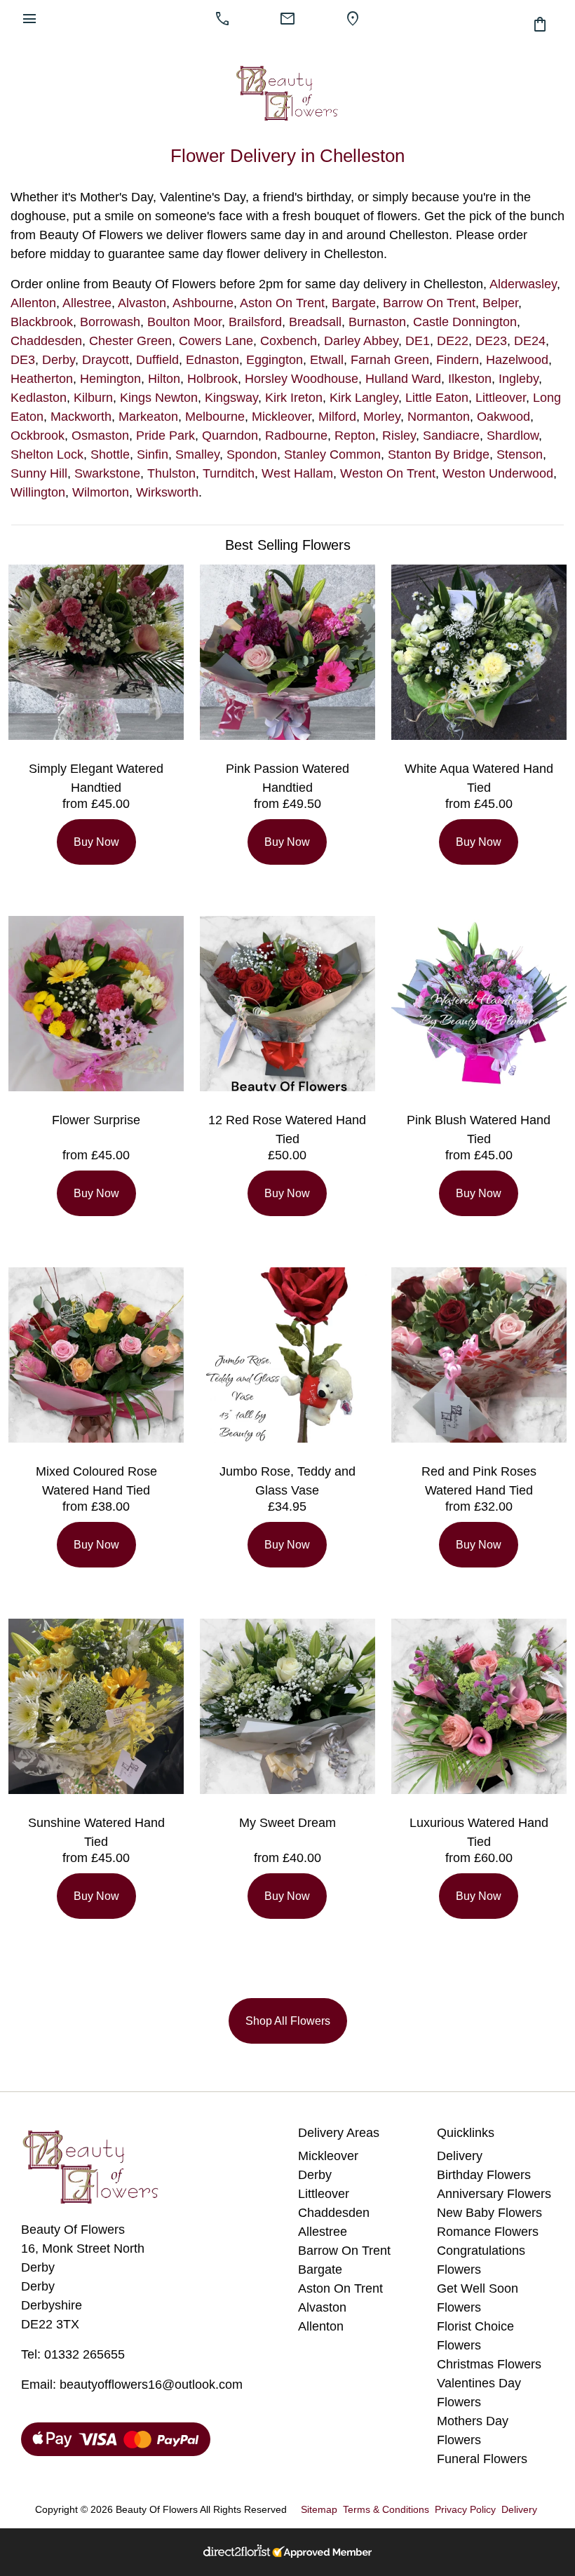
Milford (337, 417)
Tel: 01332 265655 (73, 2354)
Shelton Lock (47, 454)
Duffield (157, 360)
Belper (500, 303)
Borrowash (110, 322)
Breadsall (315, 322)
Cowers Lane (216, 341)
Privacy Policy (465, 2509)
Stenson (520, 454)
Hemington (110, 379)
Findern (458, 360)
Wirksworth (167, 492)
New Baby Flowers (489, 2213)
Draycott (106, 360)
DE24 (530, 341)
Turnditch (229, 473)
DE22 (453, 341)
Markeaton (148, 417)
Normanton (439, 417)
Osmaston (100, 436)
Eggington (275, 360)
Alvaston (142, 303)
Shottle (110, 454)
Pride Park (165, 436)
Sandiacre (451, 436)
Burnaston (377, 322)
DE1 (418, 341)
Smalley (197, 454)
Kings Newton (159, 398)
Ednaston (212, 360)
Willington (38, 492)
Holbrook (212, 379)
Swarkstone (107, 473)
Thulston (171, 473)
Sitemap (319, 2509)
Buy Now (96, 842)
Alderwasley (523, 284)
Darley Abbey (361, 341)
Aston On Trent (282, 303)
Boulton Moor (184, 322)
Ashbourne (203, 303)
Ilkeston (470, 379)
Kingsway (231, 398)
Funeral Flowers (482, 2459)
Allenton (33, 303)
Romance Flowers (488, 2232)
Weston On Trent (388, 473)
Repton (355, 436)
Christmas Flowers (489, 2364)
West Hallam (297, 473)
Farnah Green (390, 360)
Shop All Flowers (288, 2021)
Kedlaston (39, 398)
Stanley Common (332, 454)
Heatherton (42, 379)
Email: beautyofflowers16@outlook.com (132, 2385)
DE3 (23, 360)
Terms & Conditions (386, 2509)
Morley (382, 417)
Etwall (327, 360)
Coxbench (289, 341)
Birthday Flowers (484, 2175)
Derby (59, 360)
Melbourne (215, 417)
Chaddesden (46, 341)
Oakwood (503, 417)
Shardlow (513, 436)
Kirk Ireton (294, 398)
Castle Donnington (465, 322)
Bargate (354, 303)
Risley (399, 436)
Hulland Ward (403, 379)
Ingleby (519, 379)
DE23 (491, 341)
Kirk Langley (364, 398)
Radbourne (296, 436)
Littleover (501, 398)
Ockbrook (38, 436)
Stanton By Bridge (439, 454)
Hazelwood (517, 360)
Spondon (252, 454)
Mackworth (81, 417)
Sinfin (153, 454)
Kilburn (93, 398)
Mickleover (282, 417)
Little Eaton (437, 398)
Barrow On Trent (429, 303)
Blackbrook (42, 322)
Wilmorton (101, 492)
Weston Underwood (498, 473)
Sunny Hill (39, 473)
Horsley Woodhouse (302, 379)
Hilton (164, 379)
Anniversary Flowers (494, 2194)
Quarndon (230, 436)
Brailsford (255, 322)
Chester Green (130, 341)
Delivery (460, 2156)
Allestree (87, 303)
